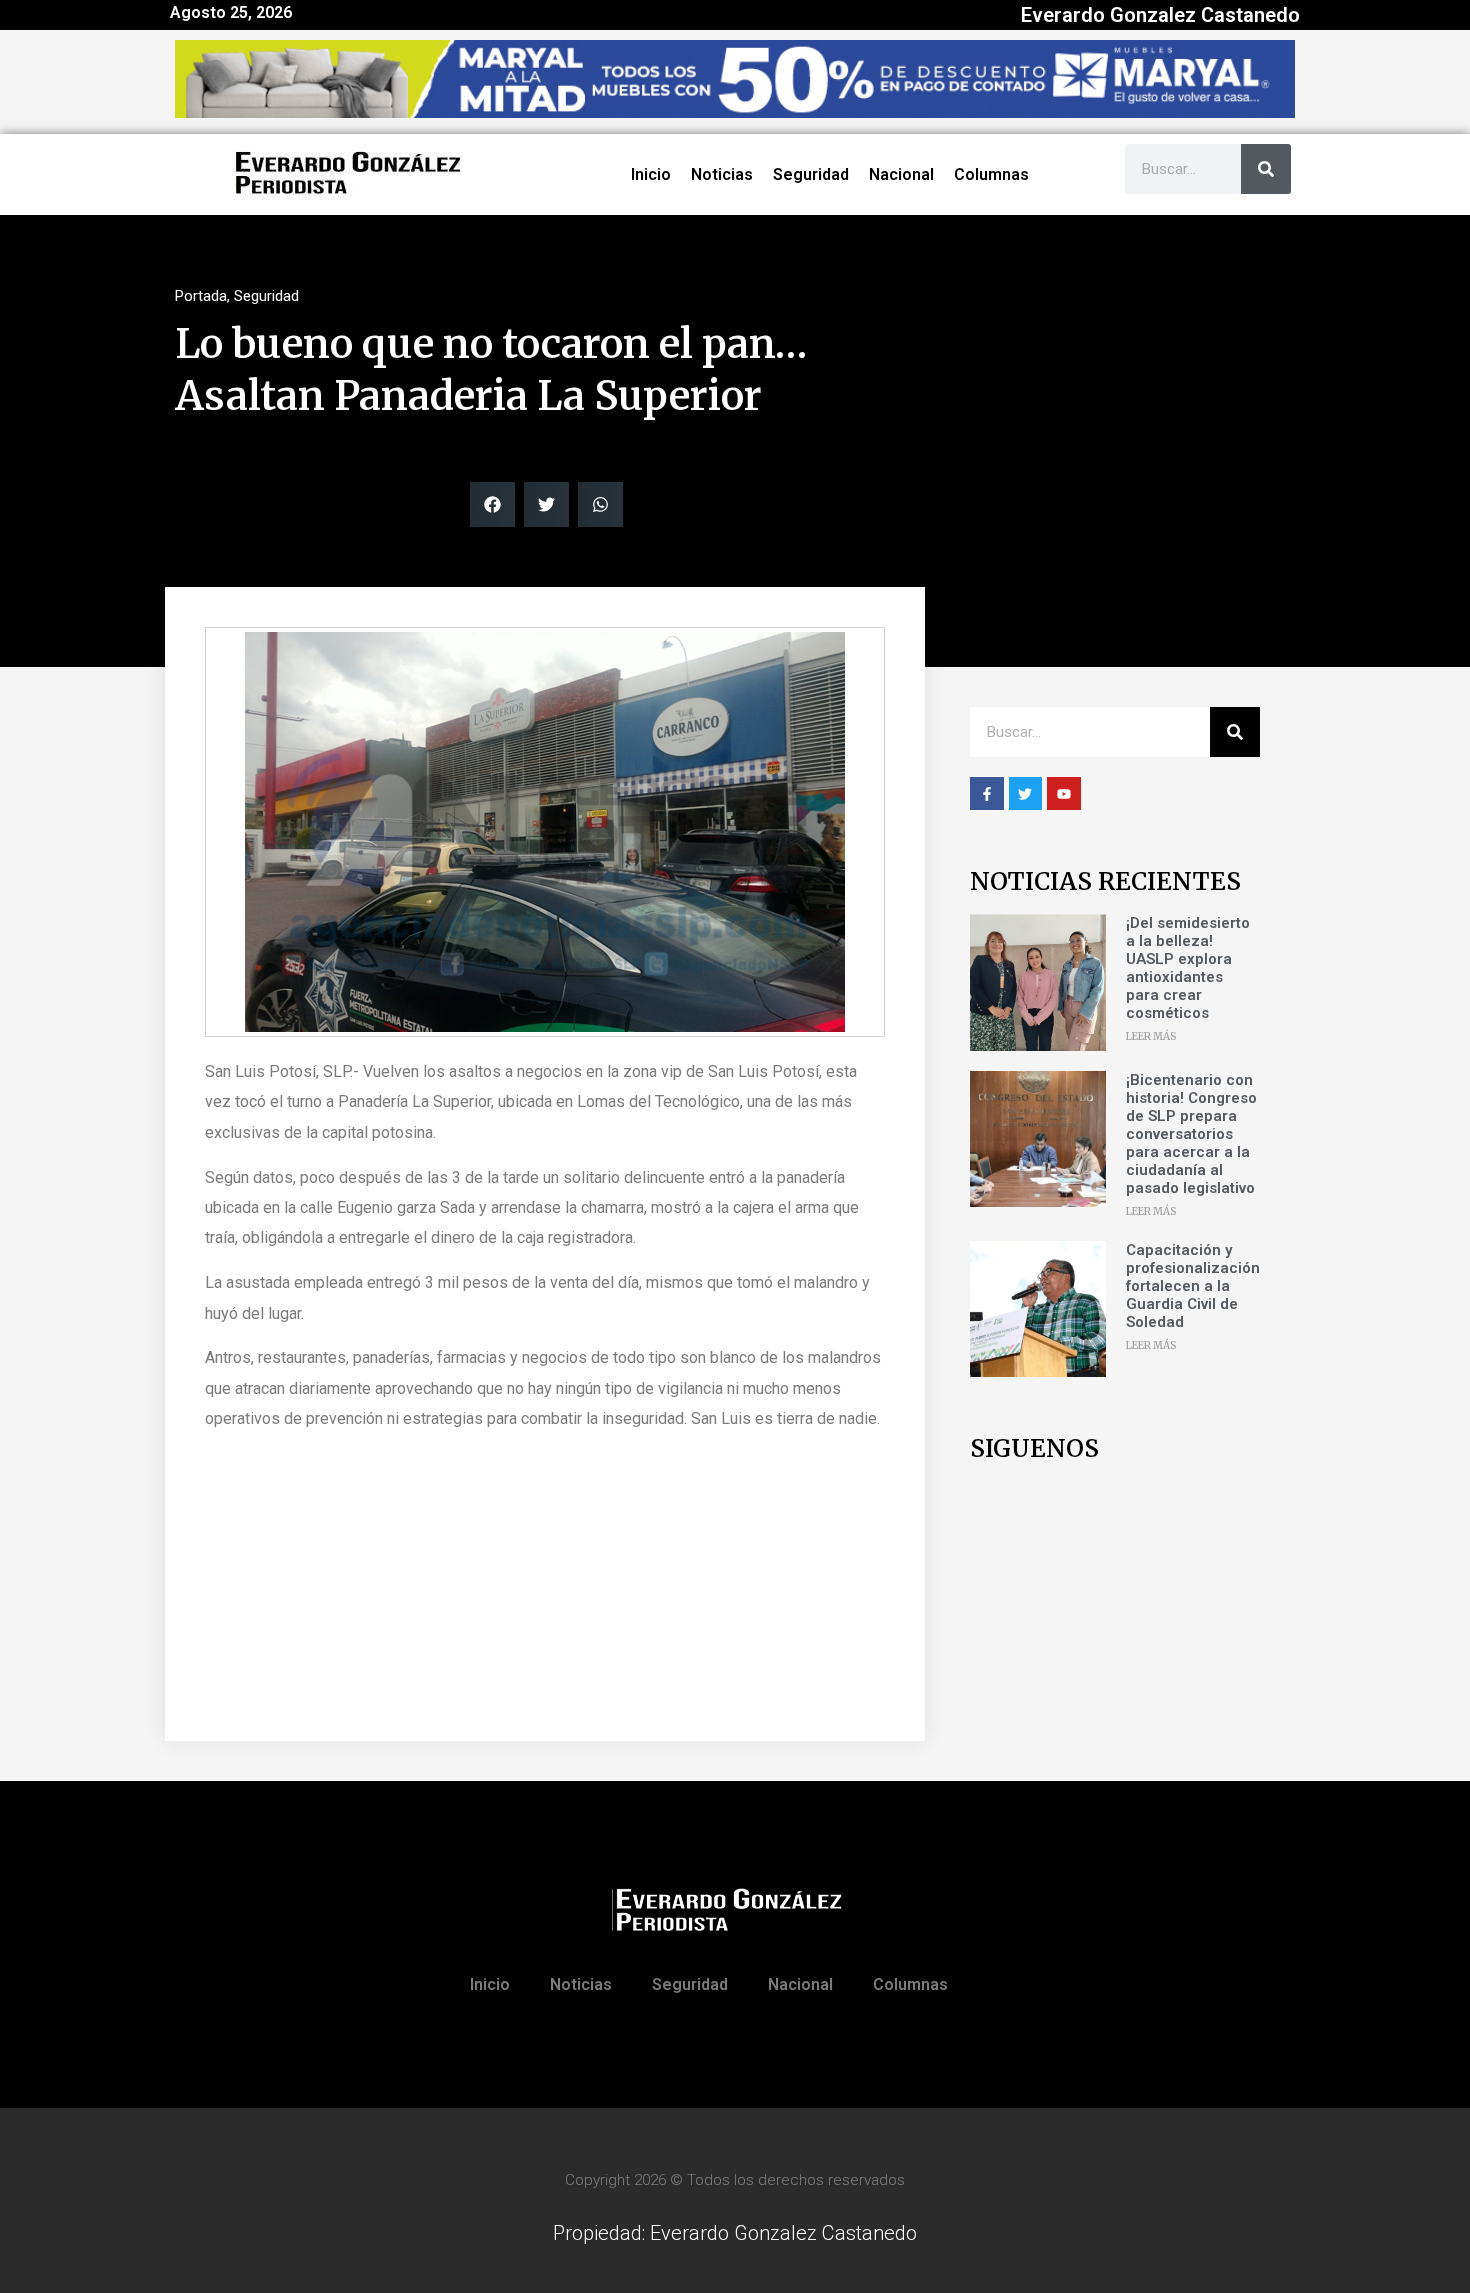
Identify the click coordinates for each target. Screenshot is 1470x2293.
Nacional (901, 174)
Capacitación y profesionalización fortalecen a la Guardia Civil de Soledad (1193, 1286)
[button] (492, 504)
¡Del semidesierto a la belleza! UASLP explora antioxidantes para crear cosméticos (1188, 968)
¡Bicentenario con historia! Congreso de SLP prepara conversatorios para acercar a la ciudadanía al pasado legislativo (1191, 1134)
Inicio (651, 174)
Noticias (722, 174)
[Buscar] (1266, 169)
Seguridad (811, 174)
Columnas (991, 174)
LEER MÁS (1151, 1036)
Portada (201, 296)
